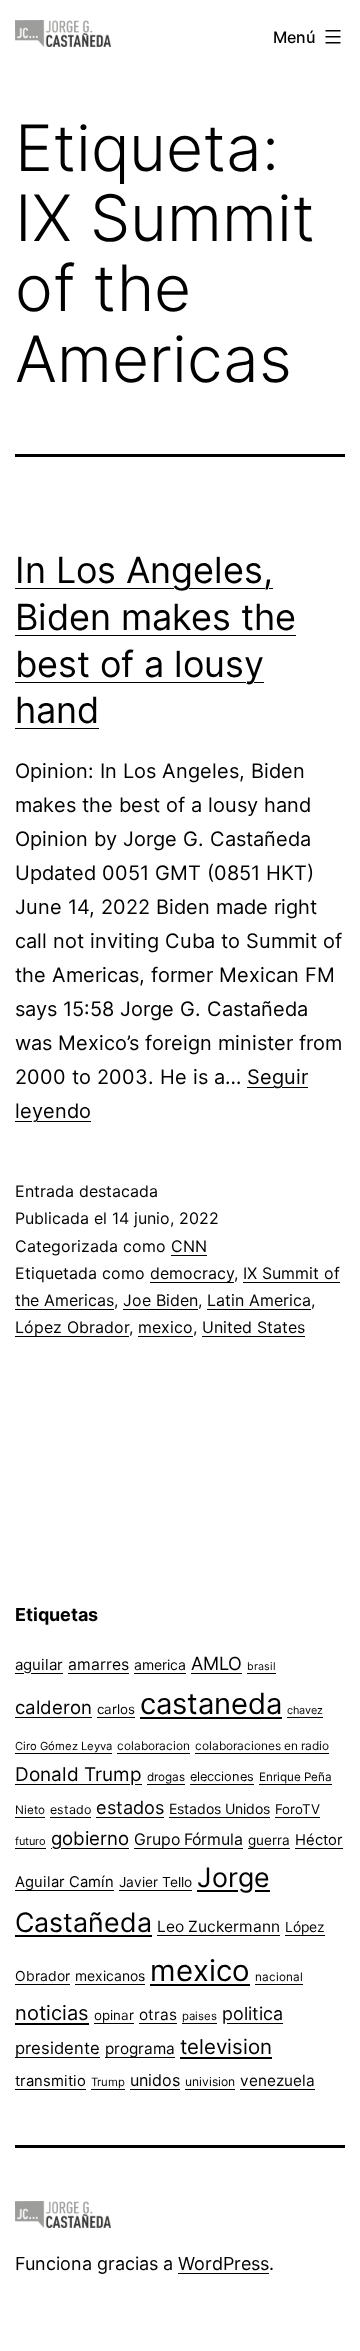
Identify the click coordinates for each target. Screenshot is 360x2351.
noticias (52, 2013)
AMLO (216, 1663)
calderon (53, 1707)
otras (158, 2014)
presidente (57, 2048)
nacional (279, 1977)
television (226, 2046)
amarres (98, 1664)
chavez (305, 1710)
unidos (155, 2080)
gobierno (90, 1838)
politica (252, 2013)
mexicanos (110, 1976)
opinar (114, 2015)
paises (199, 2016)
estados (130, 1807)
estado (70, 1809)
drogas (166, 1777)
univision (210, 2081)
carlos (116, 1709)
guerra (269, 1840)
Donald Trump (78, 1774)
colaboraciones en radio (262, 1745)
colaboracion (153, 1745)
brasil (261, 1666)
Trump (108, 2082)
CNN (189, 1246)
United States (253, 1327)
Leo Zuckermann (218, 1926)
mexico (165, 1327)
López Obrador (72, 1327)
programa (140, 2048)
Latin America (259, 1300)
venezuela (277, 2080)
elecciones (222, 1776)
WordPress (223, 2263)
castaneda (211, 1703)
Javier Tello (155, 1882)
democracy (192, 1273)
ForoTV (297, 1809)
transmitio (50, 2081)
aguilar (39, 1664)
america (160, 1664)
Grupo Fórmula (188, 1839)
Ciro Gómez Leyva (63, 1746)
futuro (30, 1841)
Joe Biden (160, 1300)
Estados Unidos (219, 1808)
